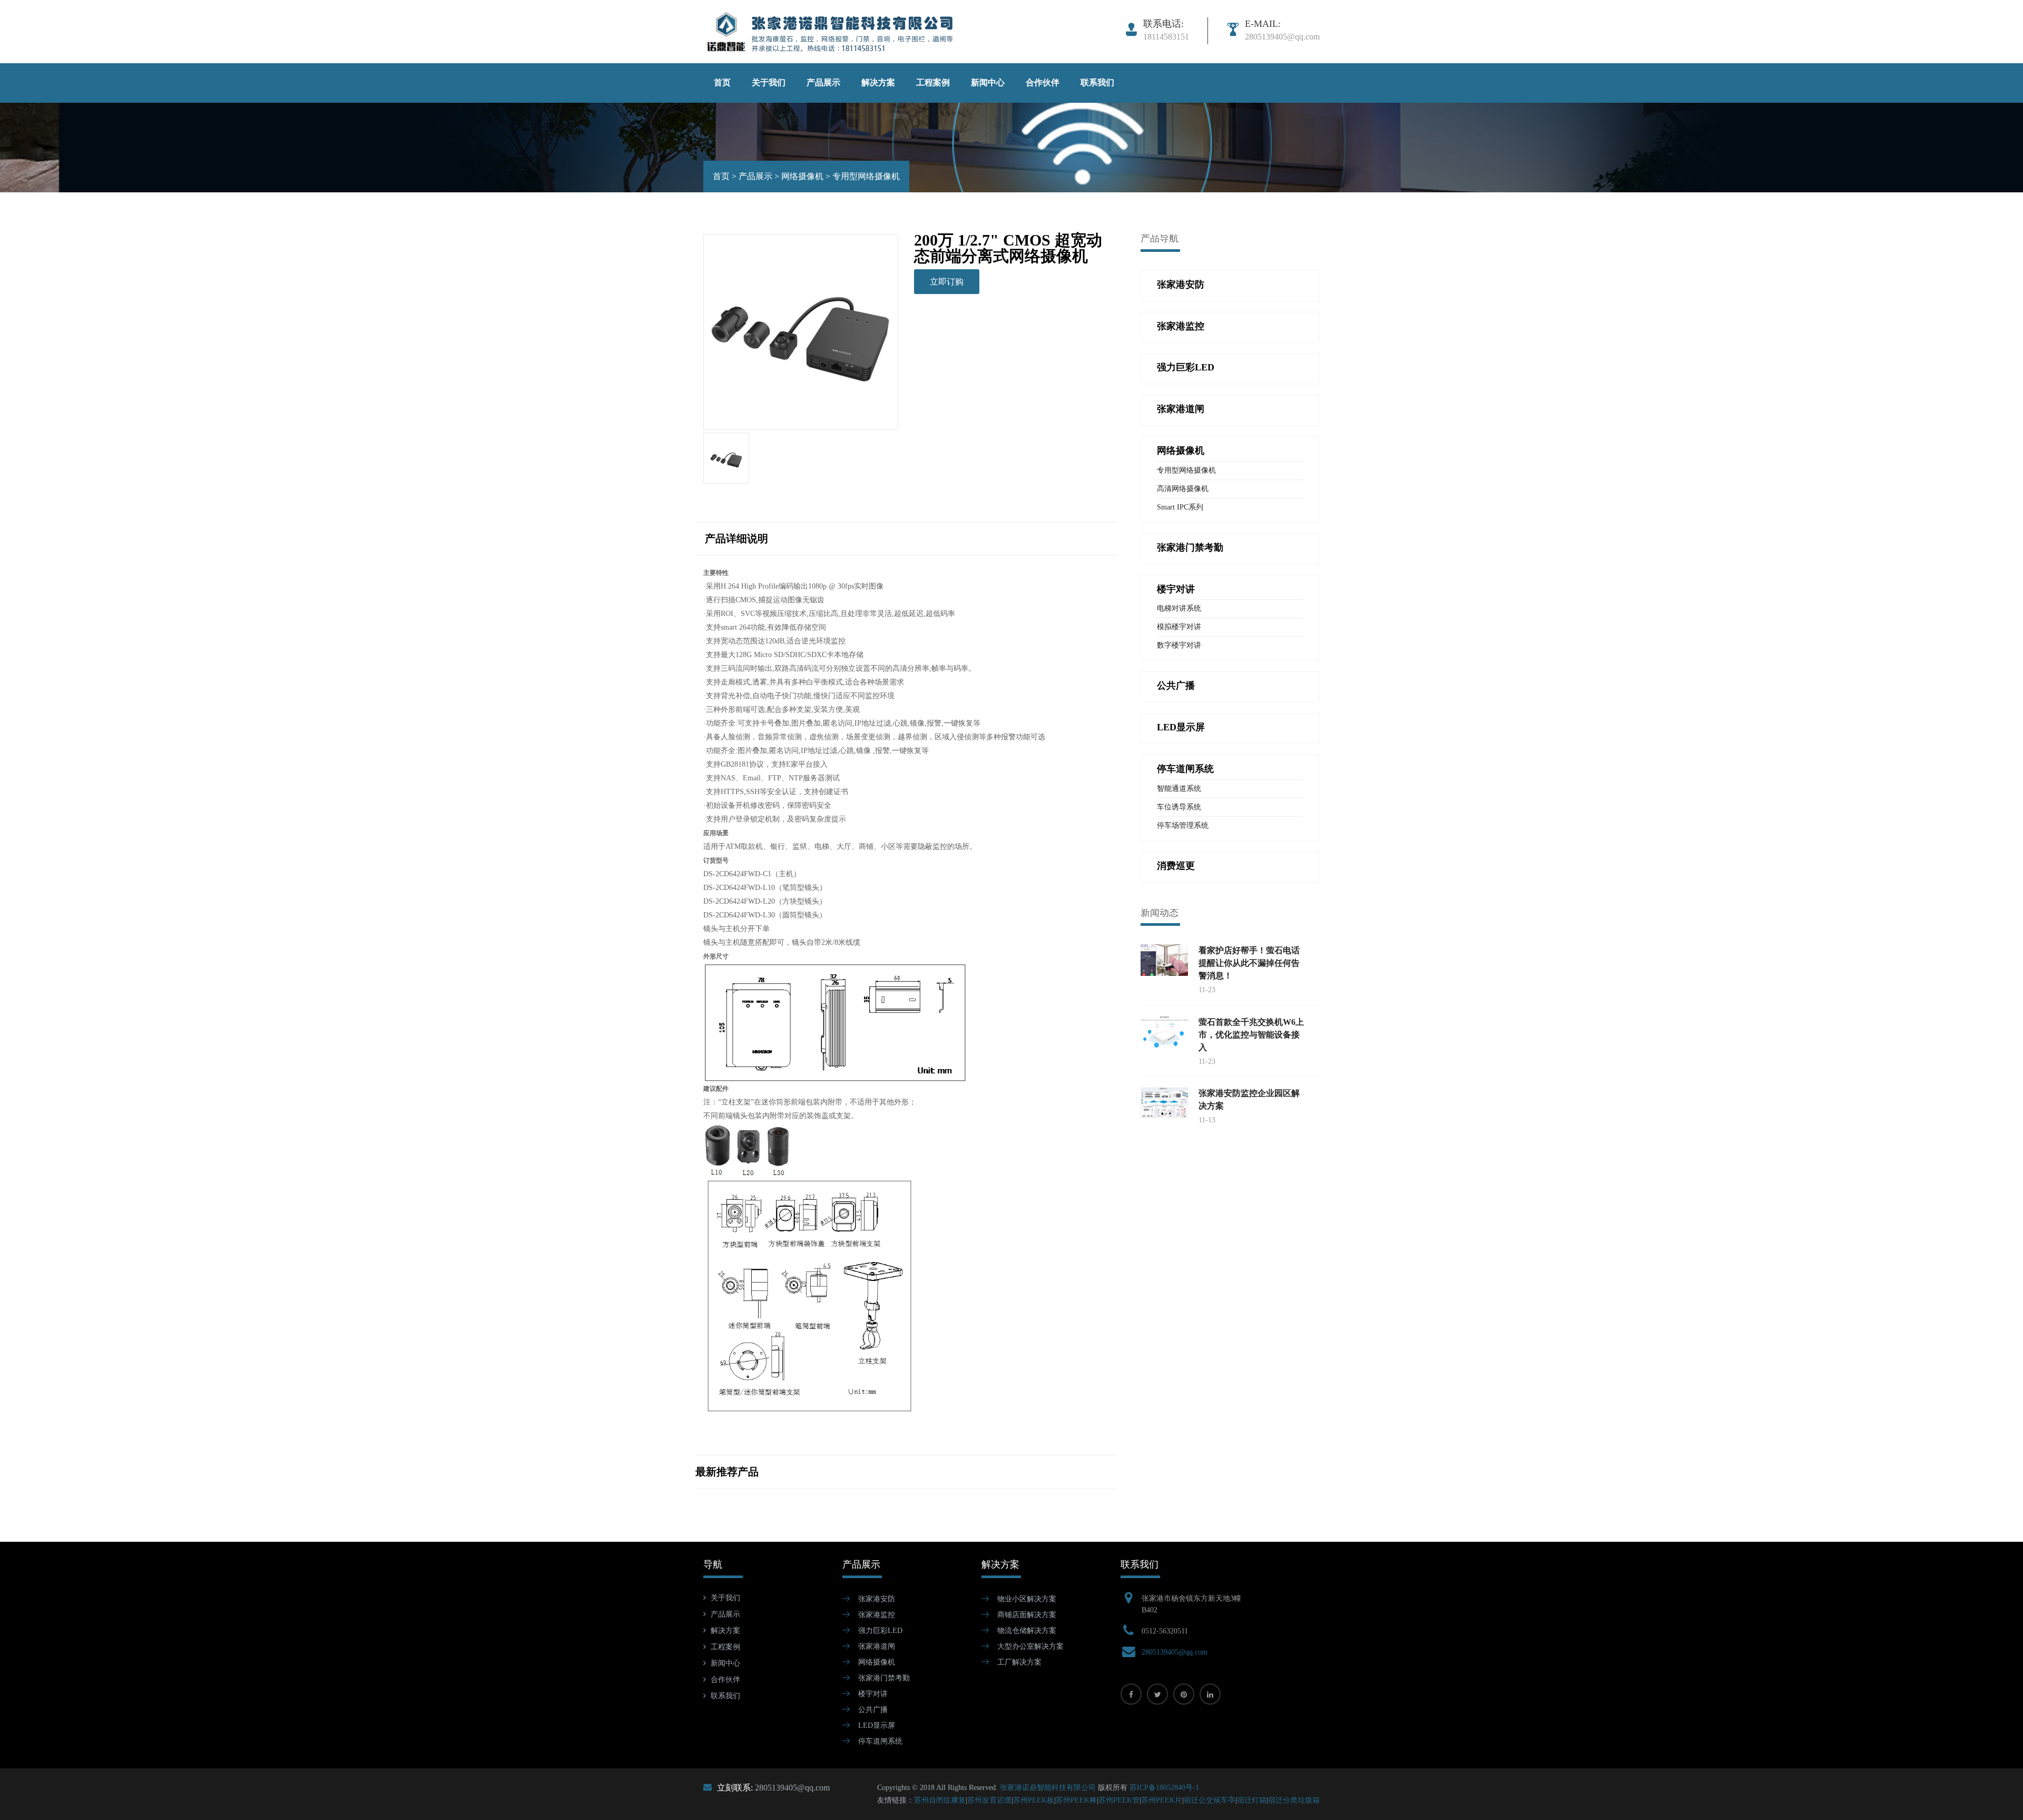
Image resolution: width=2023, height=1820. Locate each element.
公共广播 (873, 1710)
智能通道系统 (1179, 789)
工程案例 (933, 82)
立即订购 (947, 282)
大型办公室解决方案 (1030, 1646)
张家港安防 (877, 1599)
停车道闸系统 (880, 1741)
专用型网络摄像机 (866, 176)
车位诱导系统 (1179, 807)
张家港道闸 (877, 1646)
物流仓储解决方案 (1027, 1631)
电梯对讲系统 (1179, 608)
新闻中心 (988, 82)
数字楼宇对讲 (1179, 645)
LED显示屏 (877, 1725)
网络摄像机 (802, 176)
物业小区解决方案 (1027, 1599)
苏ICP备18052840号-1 (1164, 1788)
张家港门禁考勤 (884, 1678)
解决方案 (878, 82)
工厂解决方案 (1019, 1662)
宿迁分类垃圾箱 (1294, 1800)
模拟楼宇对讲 (1179, 627)
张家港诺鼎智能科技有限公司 (1048, 1788)
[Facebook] (1131, 1694)
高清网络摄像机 (1183, 489)
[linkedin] (1210, 1694)
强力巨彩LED (880, 1631)
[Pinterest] (1184, 1694)
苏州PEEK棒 (1076, 1800)
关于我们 (769, 82)
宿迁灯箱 (1252, 1800)
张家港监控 (877, 1615)
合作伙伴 (1043, 82)
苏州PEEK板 (1034, 1800)
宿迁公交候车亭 (1210, 1800)
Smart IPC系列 (1180, 507)
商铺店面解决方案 (1027, 1615)
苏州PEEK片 (1162, 1800)
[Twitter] (1157, 1694)
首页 (722, 82)
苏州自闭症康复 (940, 1800)
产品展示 (823, 82)
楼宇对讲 (873, 1694)
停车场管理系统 (1183, 825)
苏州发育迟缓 (989, 1800)
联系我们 (1097, 82)
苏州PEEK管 (1119, 1800)
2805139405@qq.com (1175, 1652)
